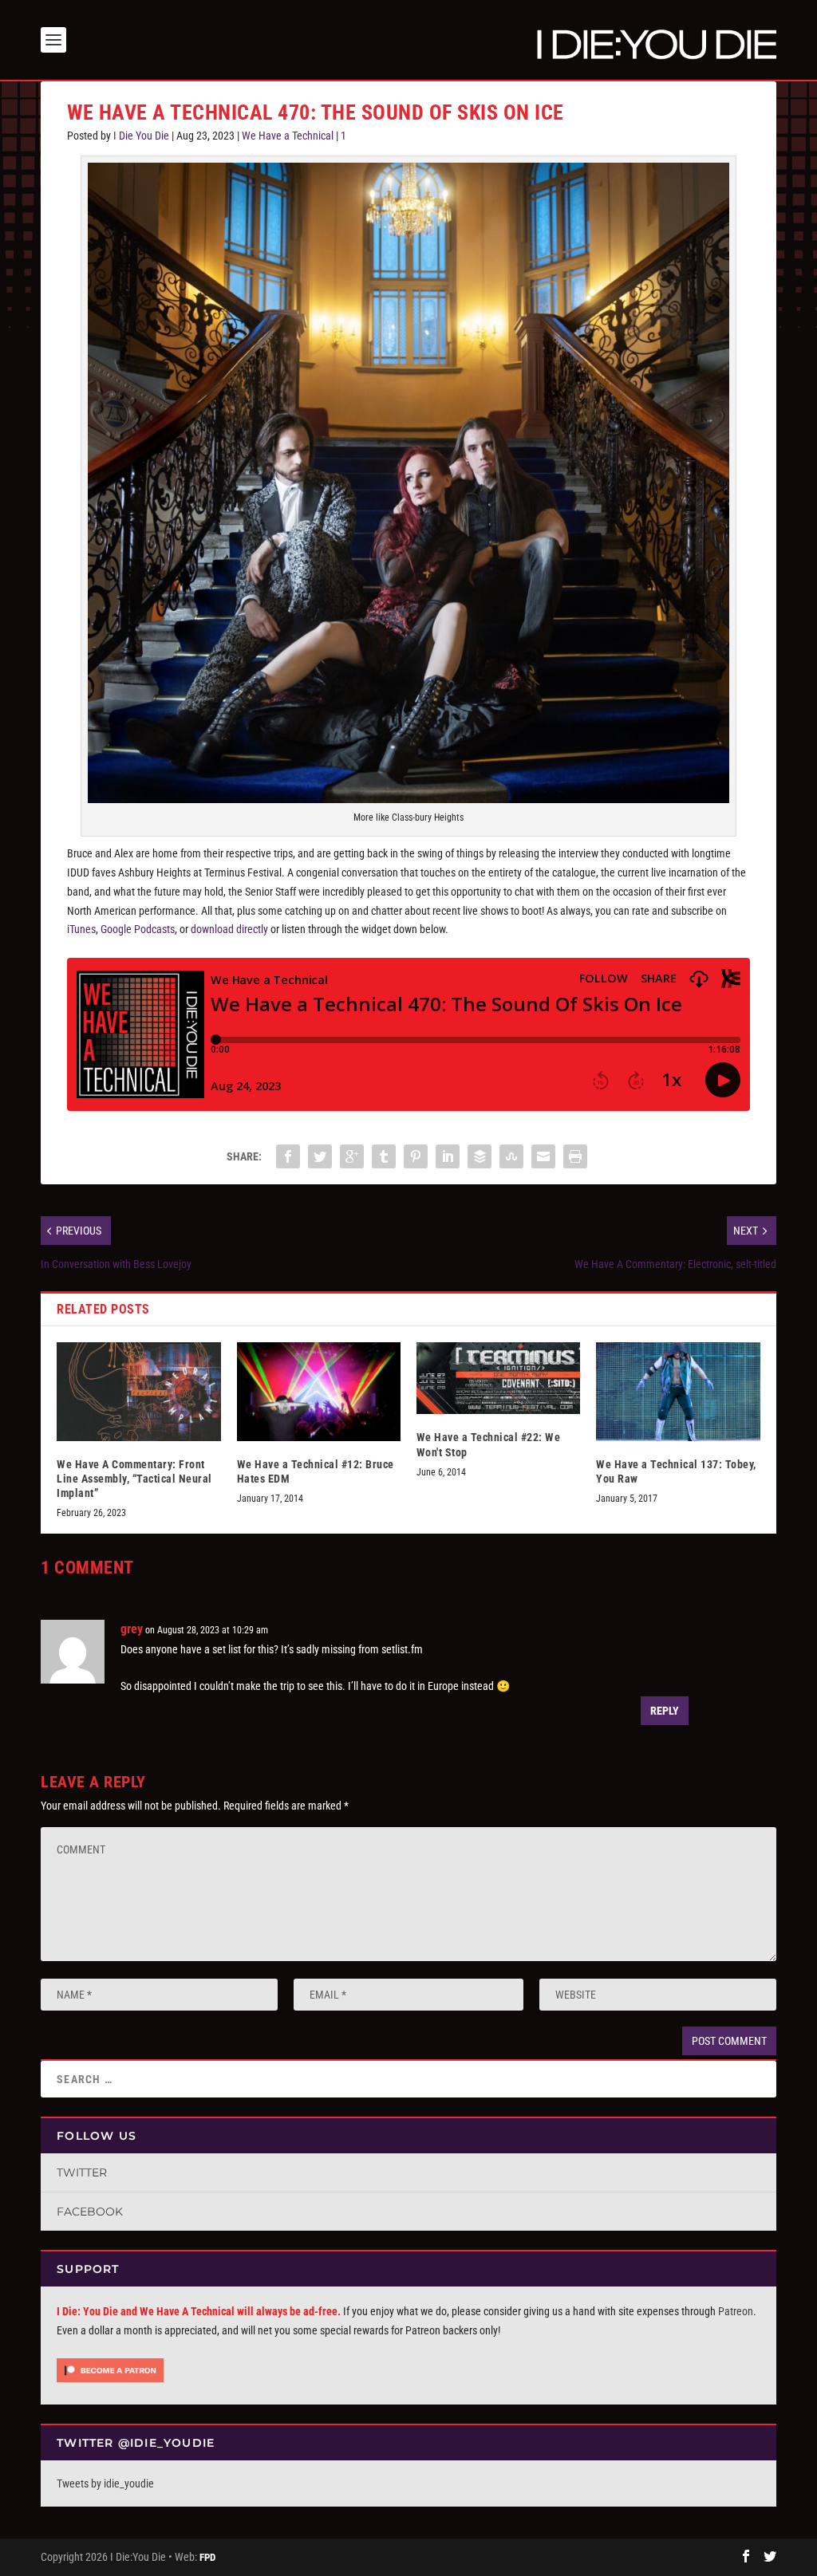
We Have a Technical (288, 136)
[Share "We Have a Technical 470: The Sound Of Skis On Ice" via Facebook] (288, 1156)
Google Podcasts (138, 929)
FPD (207, 2557)
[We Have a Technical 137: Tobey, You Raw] (678, 1391)
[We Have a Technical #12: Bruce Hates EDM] (319, 1391)
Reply (665, 1711)
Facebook (90, 2212)
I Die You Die (141, 136)
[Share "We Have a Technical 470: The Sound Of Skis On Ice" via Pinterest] (416, 1156)
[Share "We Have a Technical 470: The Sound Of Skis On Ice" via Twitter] (320, 1156)
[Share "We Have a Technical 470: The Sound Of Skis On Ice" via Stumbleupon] (511, 1156)
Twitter (82, 2172)
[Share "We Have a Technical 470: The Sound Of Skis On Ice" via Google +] (352, 1156)
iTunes (81, 929)
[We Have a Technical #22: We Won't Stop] (498, 1378)
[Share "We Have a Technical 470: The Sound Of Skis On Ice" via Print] (575, 1156)
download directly (229, 929)
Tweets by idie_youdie (105, 2483)
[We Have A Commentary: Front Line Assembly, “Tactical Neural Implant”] (138, 1391)
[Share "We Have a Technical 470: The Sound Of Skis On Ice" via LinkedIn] (448, 1156)
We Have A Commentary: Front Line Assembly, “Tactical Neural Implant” (134, 1479)
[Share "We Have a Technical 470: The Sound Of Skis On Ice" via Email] (543, 1156)
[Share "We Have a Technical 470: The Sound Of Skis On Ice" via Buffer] (480, 1156)
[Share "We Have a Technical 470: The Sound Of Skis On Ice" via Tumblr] (384, 1156)
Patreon (736, 2311)
